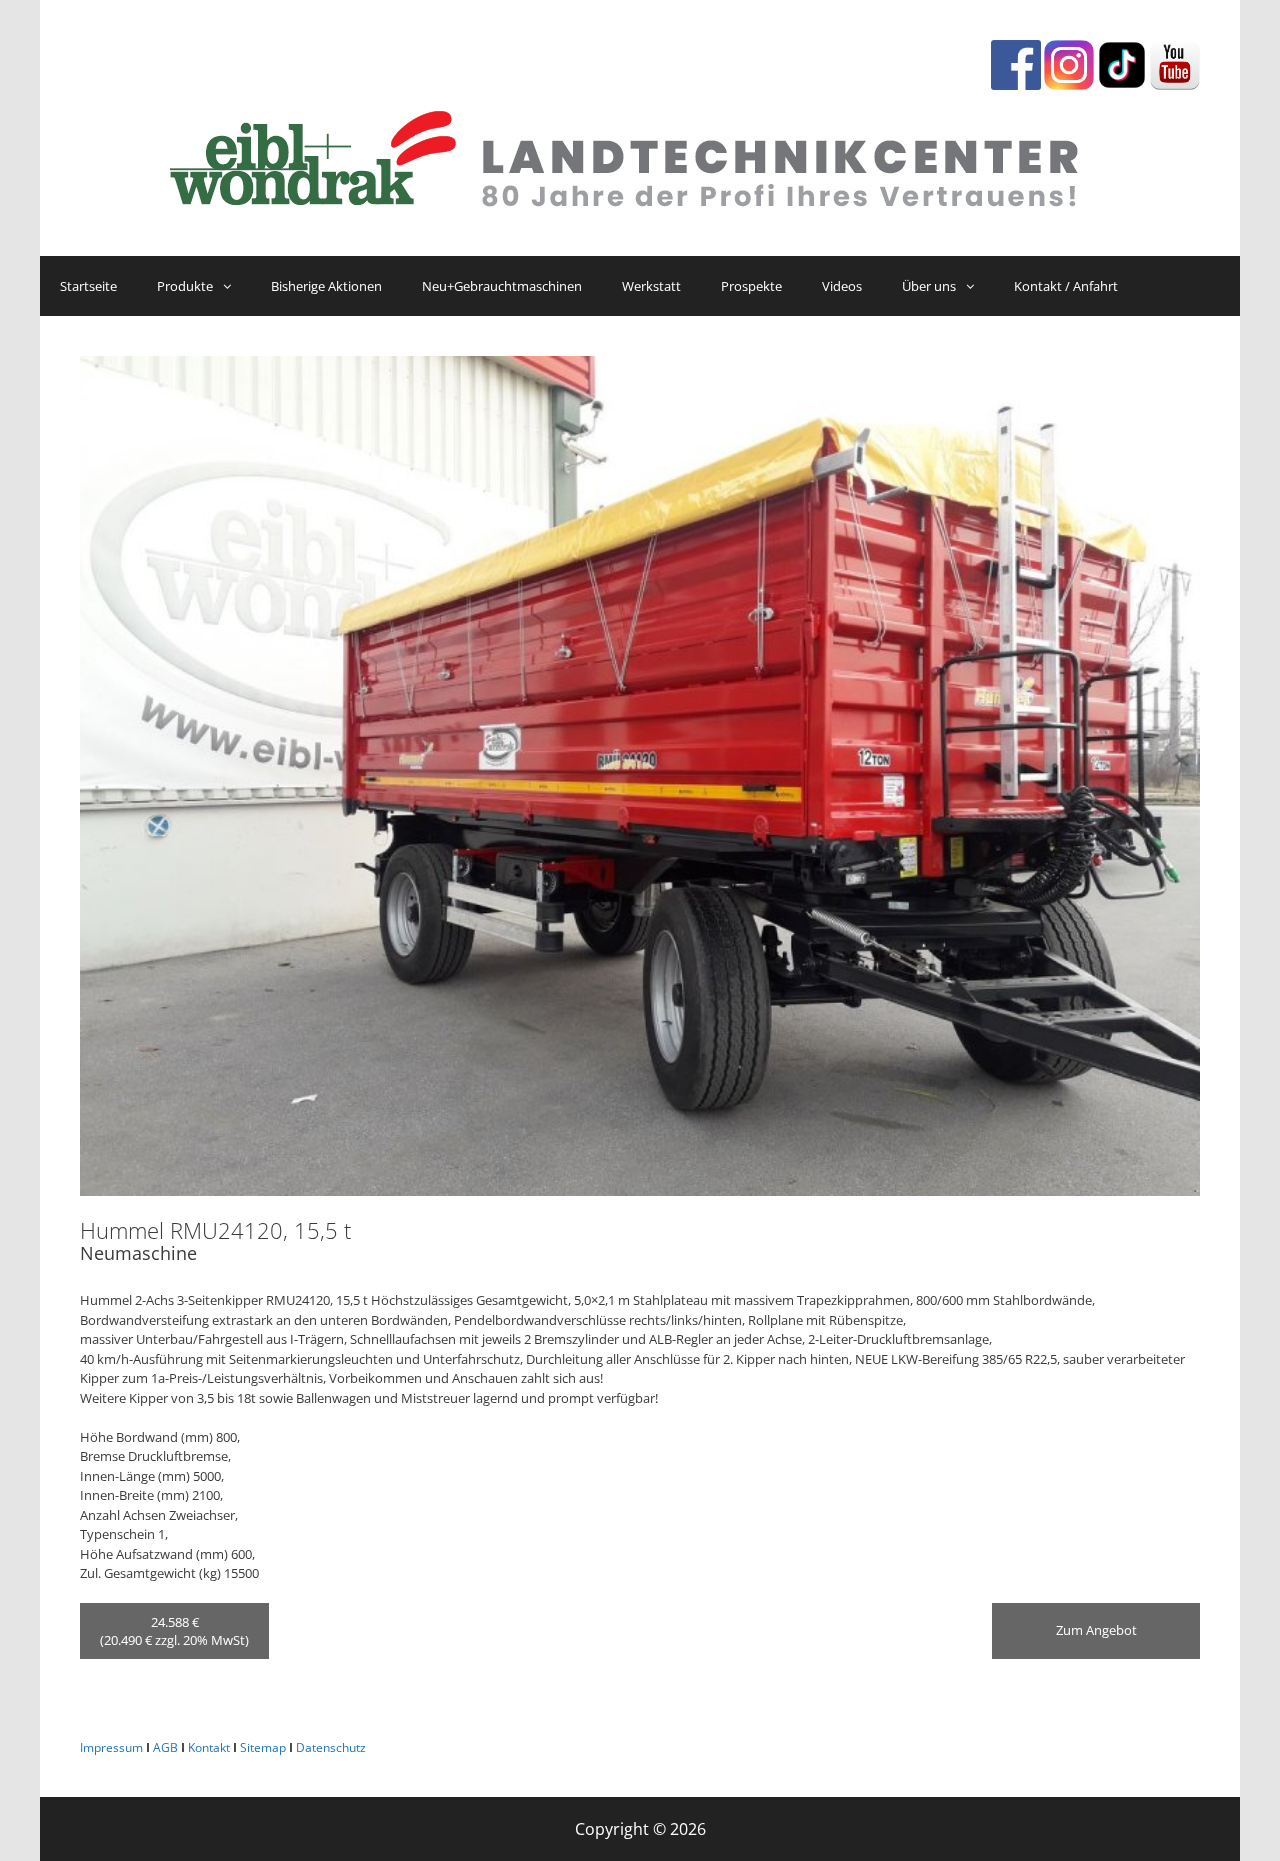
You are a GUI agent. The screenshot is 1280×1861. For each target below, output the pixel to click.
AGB (165, 1747)
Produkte (185, 286)
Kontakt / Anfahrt (1066, 286)
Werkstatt (651, 286)
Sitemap (263, 1747)
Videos (842, 286)
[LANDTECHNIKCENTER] (640, 154)
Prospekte (751, 286)
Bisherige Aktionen (326, 286)
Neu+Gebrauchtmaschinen (502, 286)
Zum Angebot (1096, 1630)
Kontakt (209, 1747)
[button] (232, 286)
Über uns (929, 286)
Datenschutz (331, 1747)
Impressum (111, 1747)
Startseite (88, 286)
